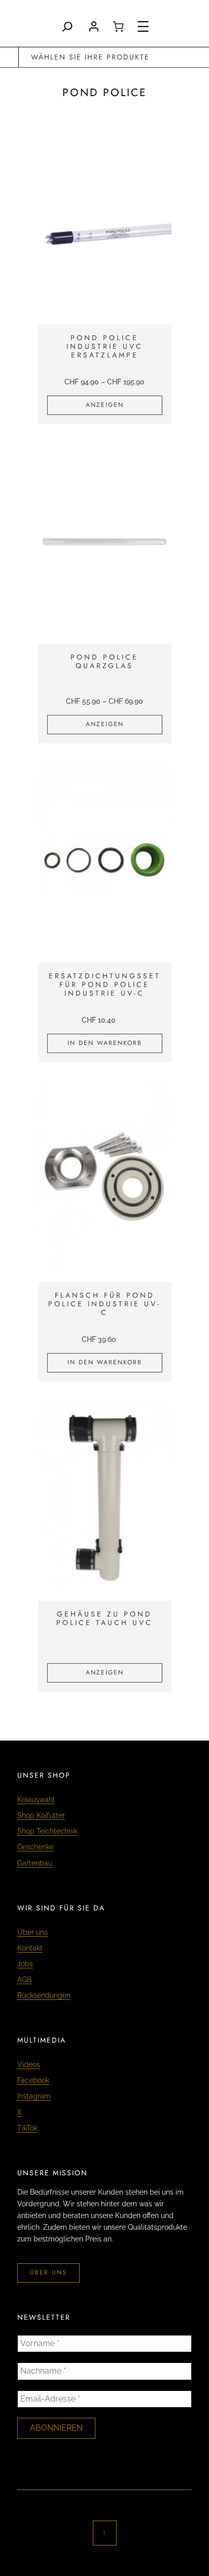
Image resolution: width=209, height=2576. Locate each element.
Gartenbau (35, 1863)
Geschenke (36, 1847)
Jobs (25, 1964)
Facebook (33, 2080)
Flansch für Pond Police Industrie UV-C (104, 1304)
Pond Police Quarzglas (104, 662)
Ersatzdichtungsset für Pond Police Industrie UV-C (105, 984)
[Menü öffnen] (143, 26)
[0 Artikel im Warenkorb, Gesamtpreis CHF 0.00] (118, 26)
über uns (48, 2272)
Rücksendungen (44, 1995)
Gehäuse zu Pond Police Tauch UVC (104, 1619)
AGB (24, 1980)
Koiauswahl (36, 1800)
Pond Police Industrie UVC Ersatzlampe (105, 346)
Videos (29, 2064)
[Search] (67, 26)
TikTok (27, 2128)
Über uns (32, 1932)
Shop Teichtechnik (47, 1831)
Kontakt (30, 1948)
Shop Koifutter (41, 1815)
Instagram (34, 2096)
